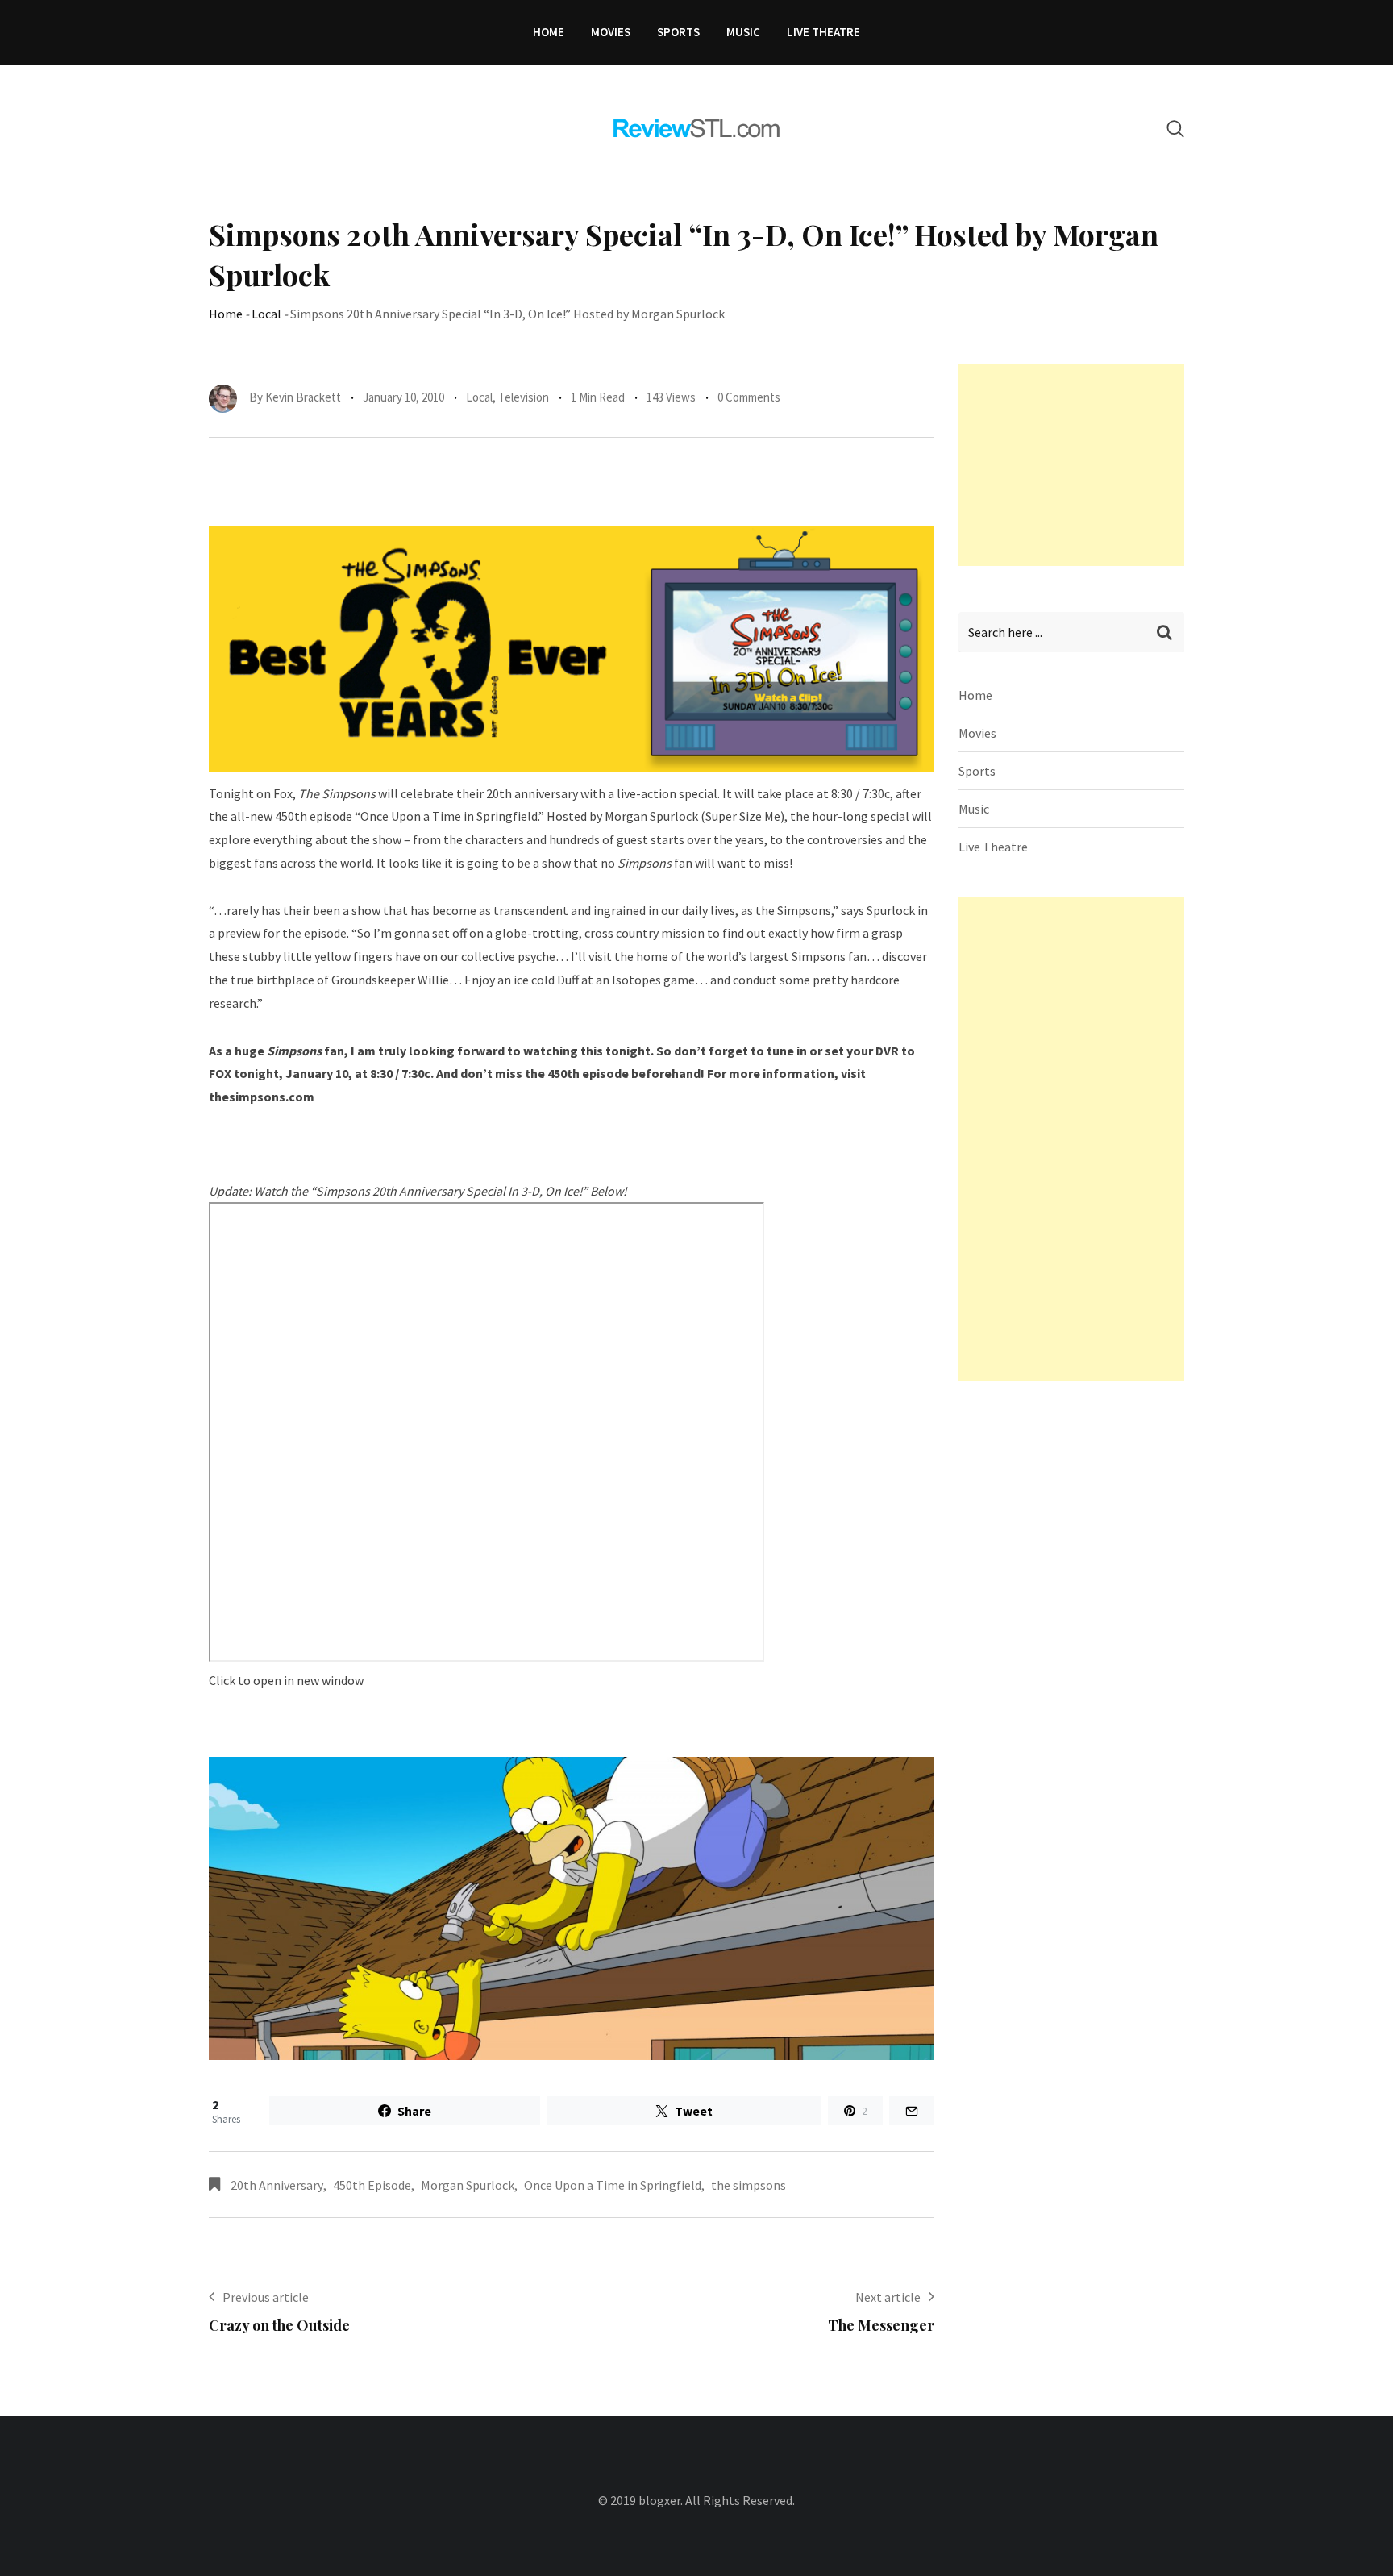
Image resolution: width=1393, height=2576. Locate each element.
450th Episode (372, 2185)
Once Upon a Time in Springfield (613, 2185)
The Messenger (881, 2325)
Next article (888, 2297)
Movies (611, 32)
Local (266, 314)
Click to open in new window (286, 1680)
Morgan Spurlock (468, 2185)
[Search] (1175, 129)
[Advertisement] (1079, 465)
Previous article (266, 2297)
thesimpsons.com (262, 1097)
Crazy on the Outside (279, 2325)
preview (239, 933)
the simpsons (748, 2185)
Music (743, 32)
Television (524, 397)
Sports (678, 32)
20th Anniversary (277, 2185)
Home (549, 32)
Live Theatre (823, 32)
